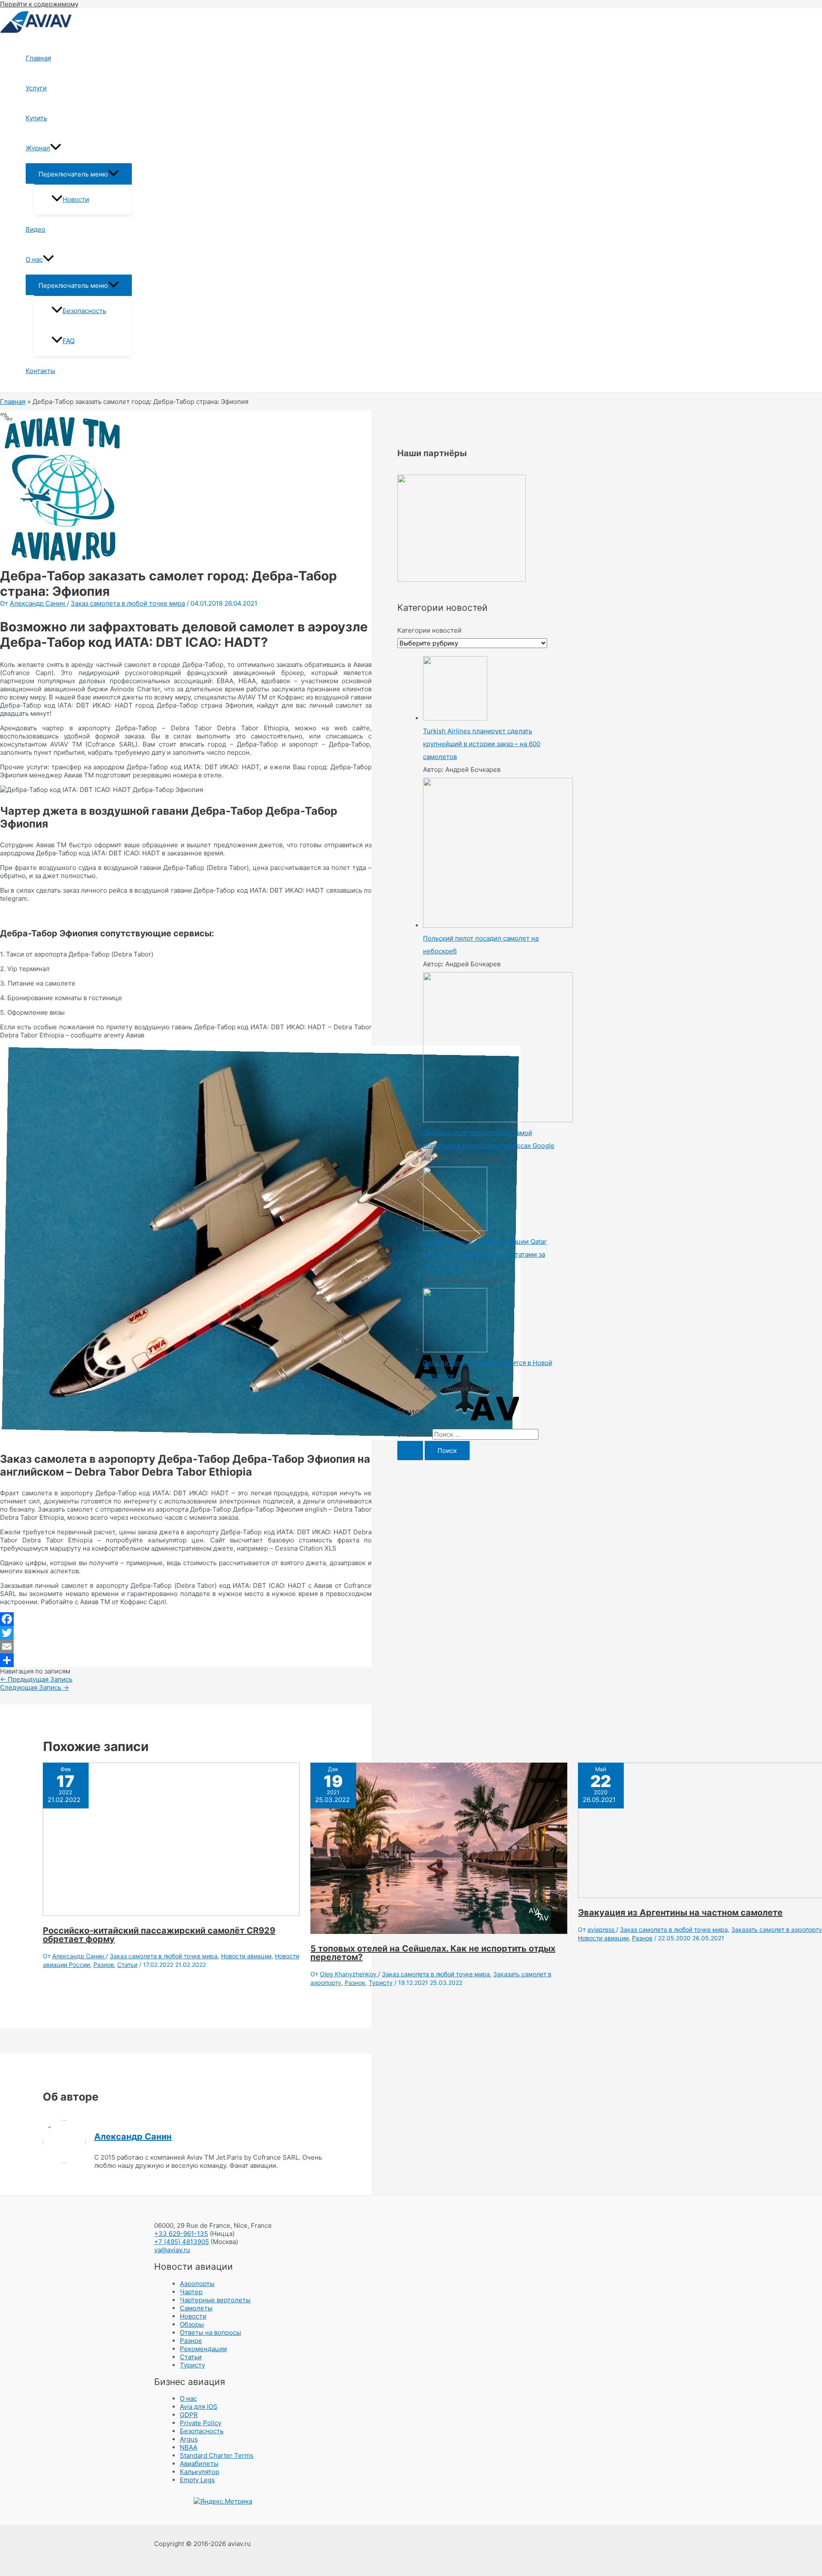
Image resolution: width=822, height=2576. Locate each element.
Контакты (40, 371)
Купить (36, 118)
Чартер (191, 2292)
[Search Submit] (410, 1451)
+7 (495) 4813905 (182, 2242)
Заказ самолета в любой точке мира (128, 603)
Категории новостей (429, 630)
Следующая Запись (34, 1687)
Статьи (127, 1965)
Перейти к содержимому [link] (39, 4)
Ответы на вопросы (210, 2332)
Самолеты (196, 2308)
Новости (76, 199)
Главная (38, 58)
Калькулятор (200, 2472)
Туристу (381, 1983)
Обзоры (192, 2324)
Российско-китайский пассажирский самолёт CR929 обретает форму (159, 1935)
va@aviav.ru (172, 2250)
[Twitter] (186, 1633)
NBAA (189, 2447)
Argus (189, 2439)
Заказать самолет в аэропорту (777, 1929)
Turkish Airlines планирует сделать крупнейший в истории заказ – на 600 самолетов (482, 744)
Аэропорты (197, 2284)
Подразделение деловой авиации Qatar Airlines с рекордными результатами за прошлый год (485, 1254)
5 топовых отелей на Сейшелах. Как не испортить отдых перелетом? (433, 1953)
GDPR (189, 2415)
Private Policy (201, 2423)
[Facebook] (186, 1619)
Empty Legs (197, 2480)
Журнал (38, 148)
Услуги (36, 88)
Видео (36, 229)
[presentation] (56, 148)
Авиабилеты (199, 2464)
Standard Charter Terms (217, 2455)
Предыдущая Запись (36, 1679)
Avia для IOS (199, 2407)
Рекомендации (203, 2349)
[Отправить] (186, 1660)
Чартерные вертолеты (215, 2300)
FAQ (68, 341)
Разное (104, 1965)
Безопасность (84, 311)
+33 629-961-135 (181, 2234)
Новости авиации (246, 1956)
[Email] (186, 1647)
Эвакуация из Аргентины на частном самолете (680, 1913)
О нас (34, 259)
